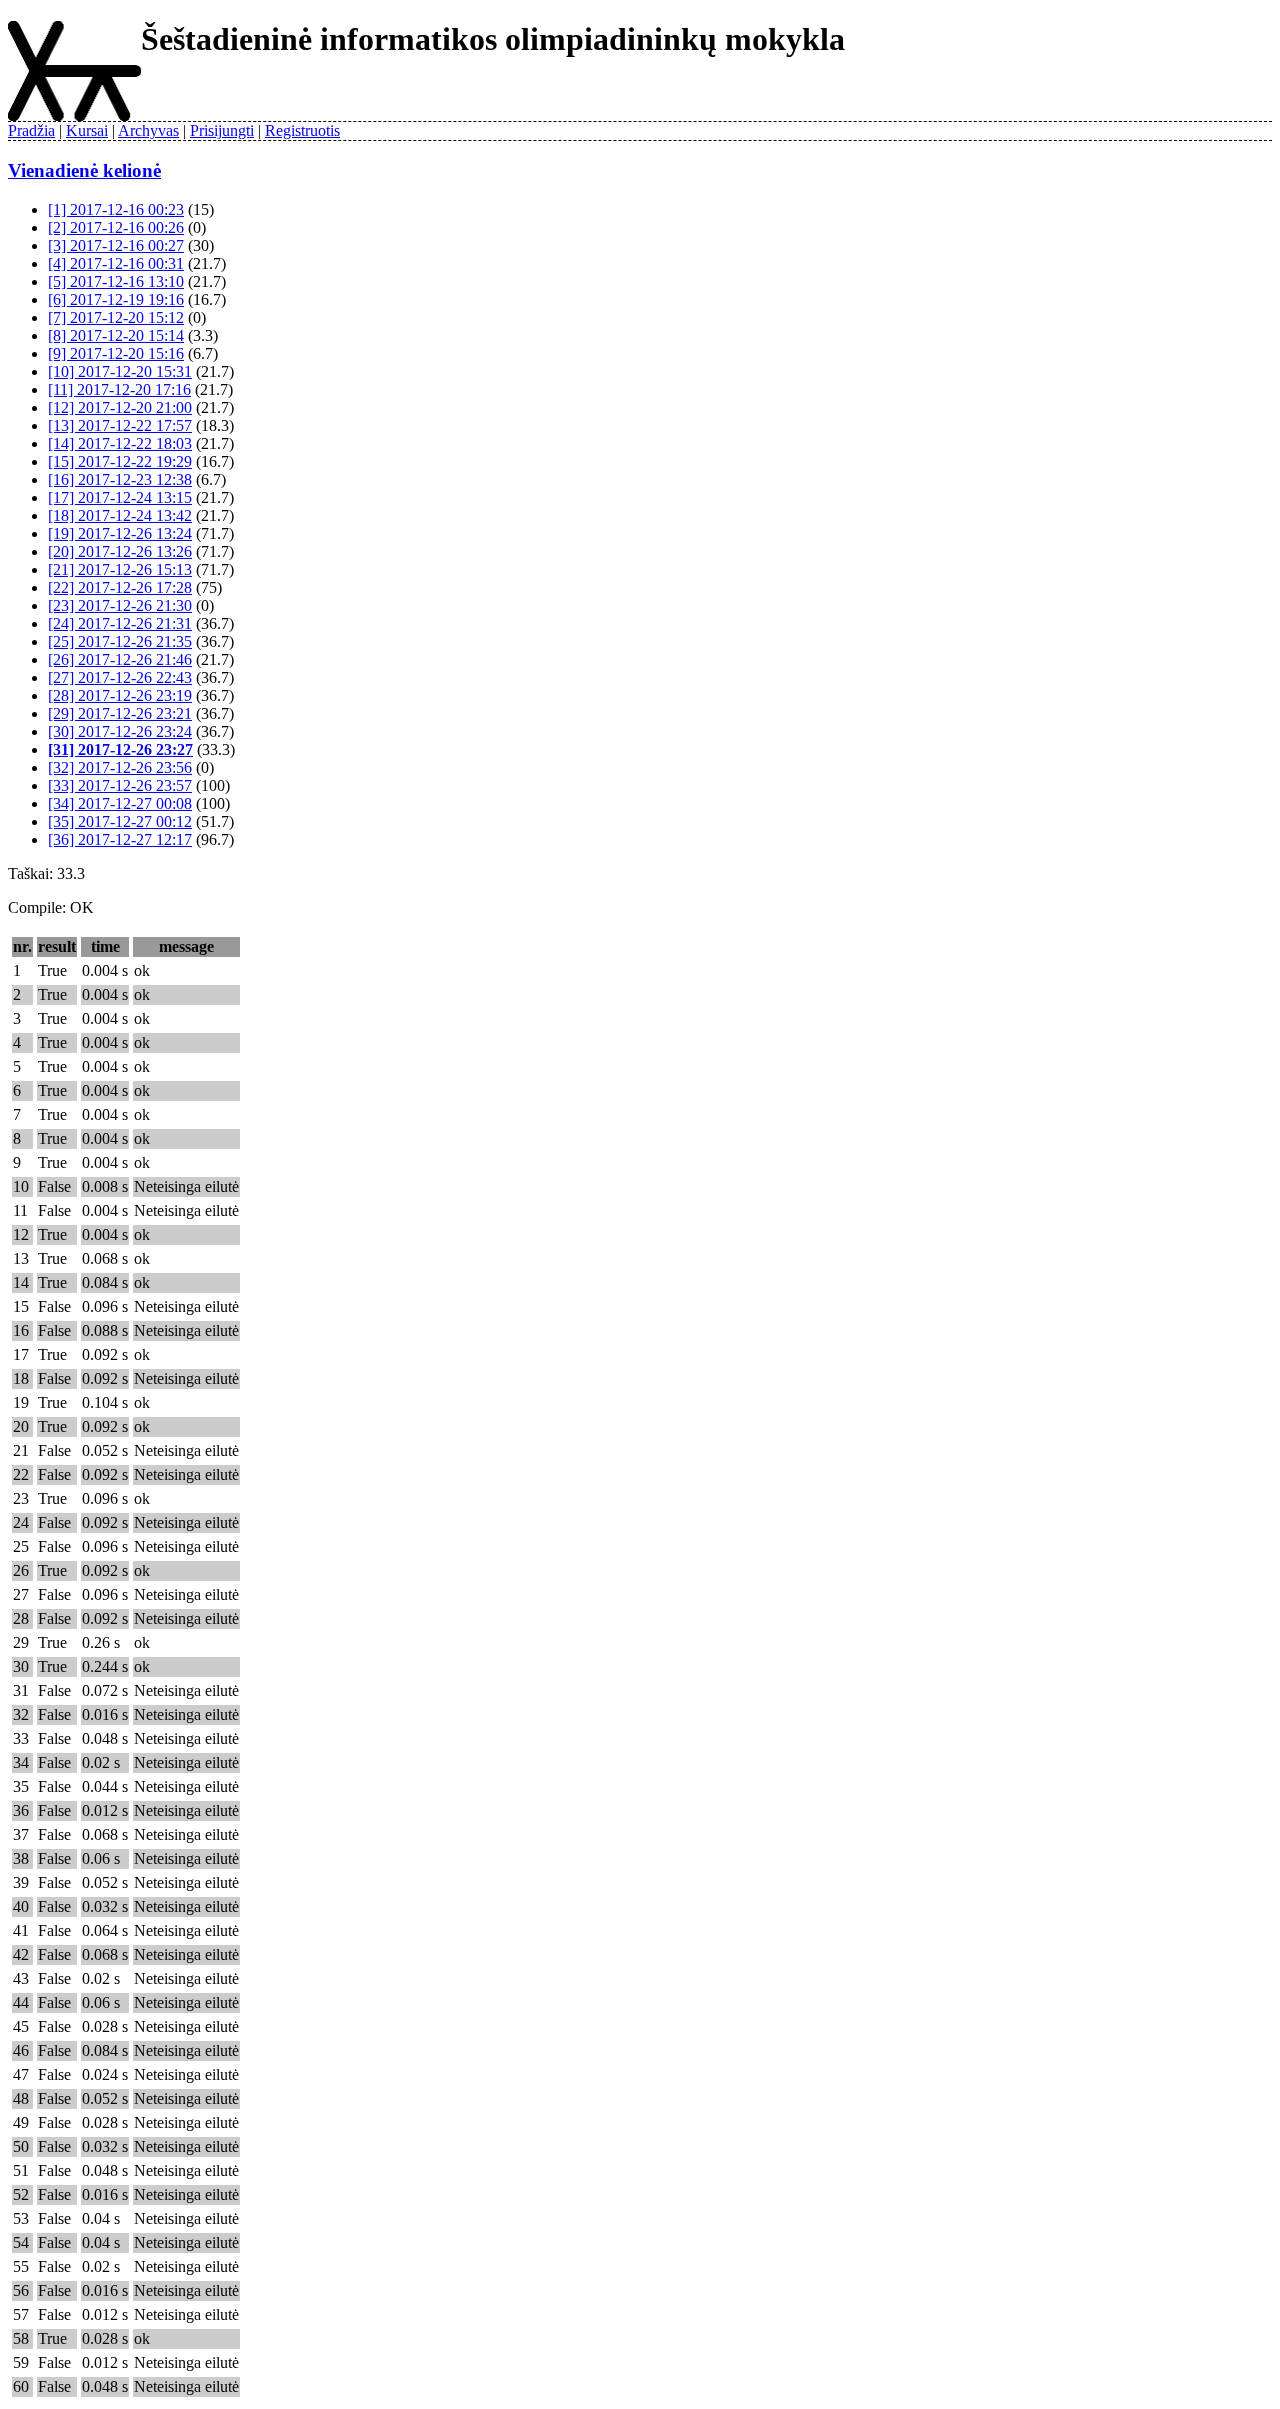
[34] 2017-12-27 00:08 (120, 803)
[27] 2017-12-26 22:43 (120, 677)
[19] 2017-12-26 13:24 (120, 533)
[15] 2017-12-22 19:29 (120, 461)
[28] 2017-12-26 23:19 (120, 695)
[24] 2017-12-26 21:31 (120, 623)
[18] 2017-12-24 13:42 (120, 515)
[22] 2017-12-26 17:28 (120, 587)
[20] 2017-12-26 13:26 (120, 551)
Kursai (87, 130)
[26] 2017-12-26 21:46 (120, 659)
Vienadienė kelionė (84, 170)
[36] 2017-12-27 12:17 (120, 839)
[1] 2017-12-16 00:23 (116, 209)
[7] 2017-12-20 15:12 (116, 317)
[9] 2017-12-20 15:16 (116, 353)
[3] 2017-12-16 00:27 (116, 245)
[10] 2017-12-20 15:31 (120, 371)
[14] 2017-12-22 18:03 (120, 443)
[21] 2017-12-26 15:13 (120, 569)
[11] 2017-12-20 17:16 (119, 389)
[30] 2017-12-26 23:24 (120, 731)
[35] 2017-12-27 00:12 (120, 821)
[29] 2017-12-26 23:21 (120, 713)
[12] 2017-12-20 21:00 (120, 407)
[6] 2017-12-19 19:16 (116, 299)
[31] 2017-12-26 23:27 (120, 749)
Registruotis (302, 130)
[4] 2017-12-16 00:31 (116, 263)
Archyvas (148, 130)
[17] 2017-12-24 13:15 (120, 497)
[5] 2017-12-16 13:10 (116, 281)
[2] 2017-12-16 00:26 (116, 227)
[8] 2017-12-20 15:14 (116, 335)
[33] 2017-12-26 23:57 (120, 785)
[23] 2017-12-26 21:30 (120, 605)
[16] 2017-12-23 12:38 (120, 479)
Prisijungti (222, 130)
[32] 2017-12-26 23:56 (120, 767)
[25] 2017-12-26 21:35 (120, 641)
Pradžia (31, 130)
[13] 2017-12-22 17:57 (120, 425)
